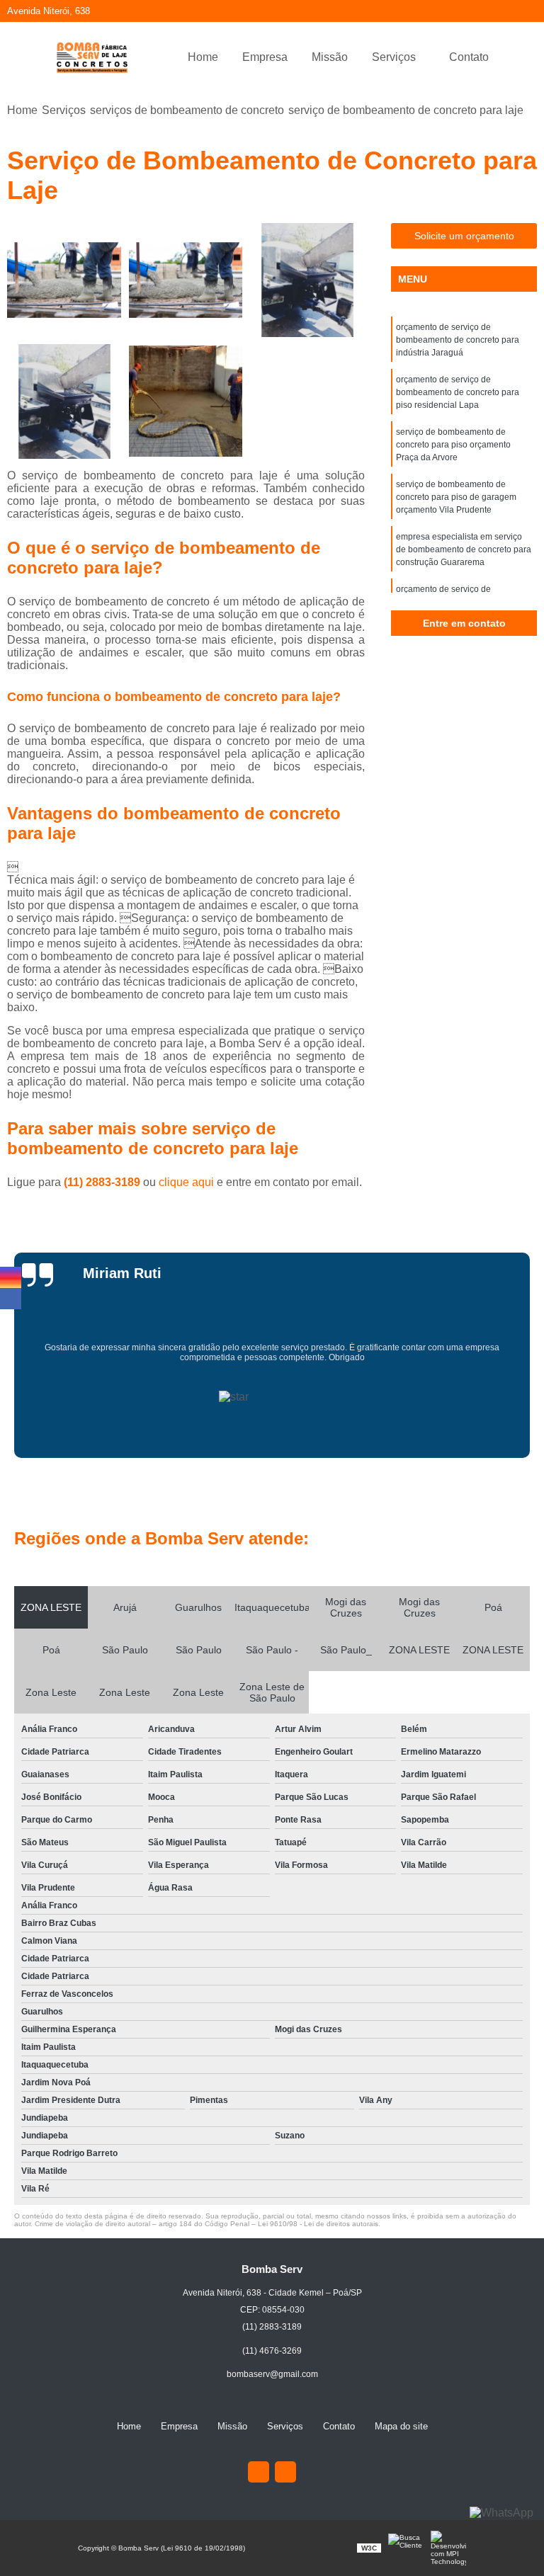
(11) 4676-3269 (272, 2351)
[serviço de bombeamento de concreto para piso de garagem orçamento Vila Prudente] (64, 401)
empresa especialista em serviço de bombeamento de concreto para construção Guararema (464, 549)
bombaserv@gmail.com (272, 2374)
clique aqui (186, 1182)
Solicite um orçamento (464, 236)
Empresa (265, 57)
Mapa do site (401, 2426)
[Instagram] (259, 2472)
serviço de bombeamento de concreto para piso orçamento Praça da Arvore (453, 445)
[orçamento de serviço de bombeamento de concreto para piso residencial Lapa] (186, 280)
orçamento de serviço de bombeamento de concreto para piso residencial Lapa (458, 392)
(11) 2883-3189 (103, 1182)
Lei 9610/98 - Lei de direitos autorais (318, 2224)
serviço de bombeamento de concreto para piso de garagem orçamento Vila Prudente (456, 497)
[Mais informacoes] (513, 57)
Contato (469, 57)
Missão (330, 57)
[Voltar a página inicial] (92, 57)
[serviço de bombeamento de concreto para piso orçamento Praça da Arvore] (307, 280)
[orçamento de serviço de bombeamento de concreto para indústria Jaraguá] (64, 280)
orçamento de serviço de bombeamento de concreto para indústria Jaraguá (458, 340)
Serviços (394, 57)
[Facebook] (285, 2472)
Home (203, 57)
